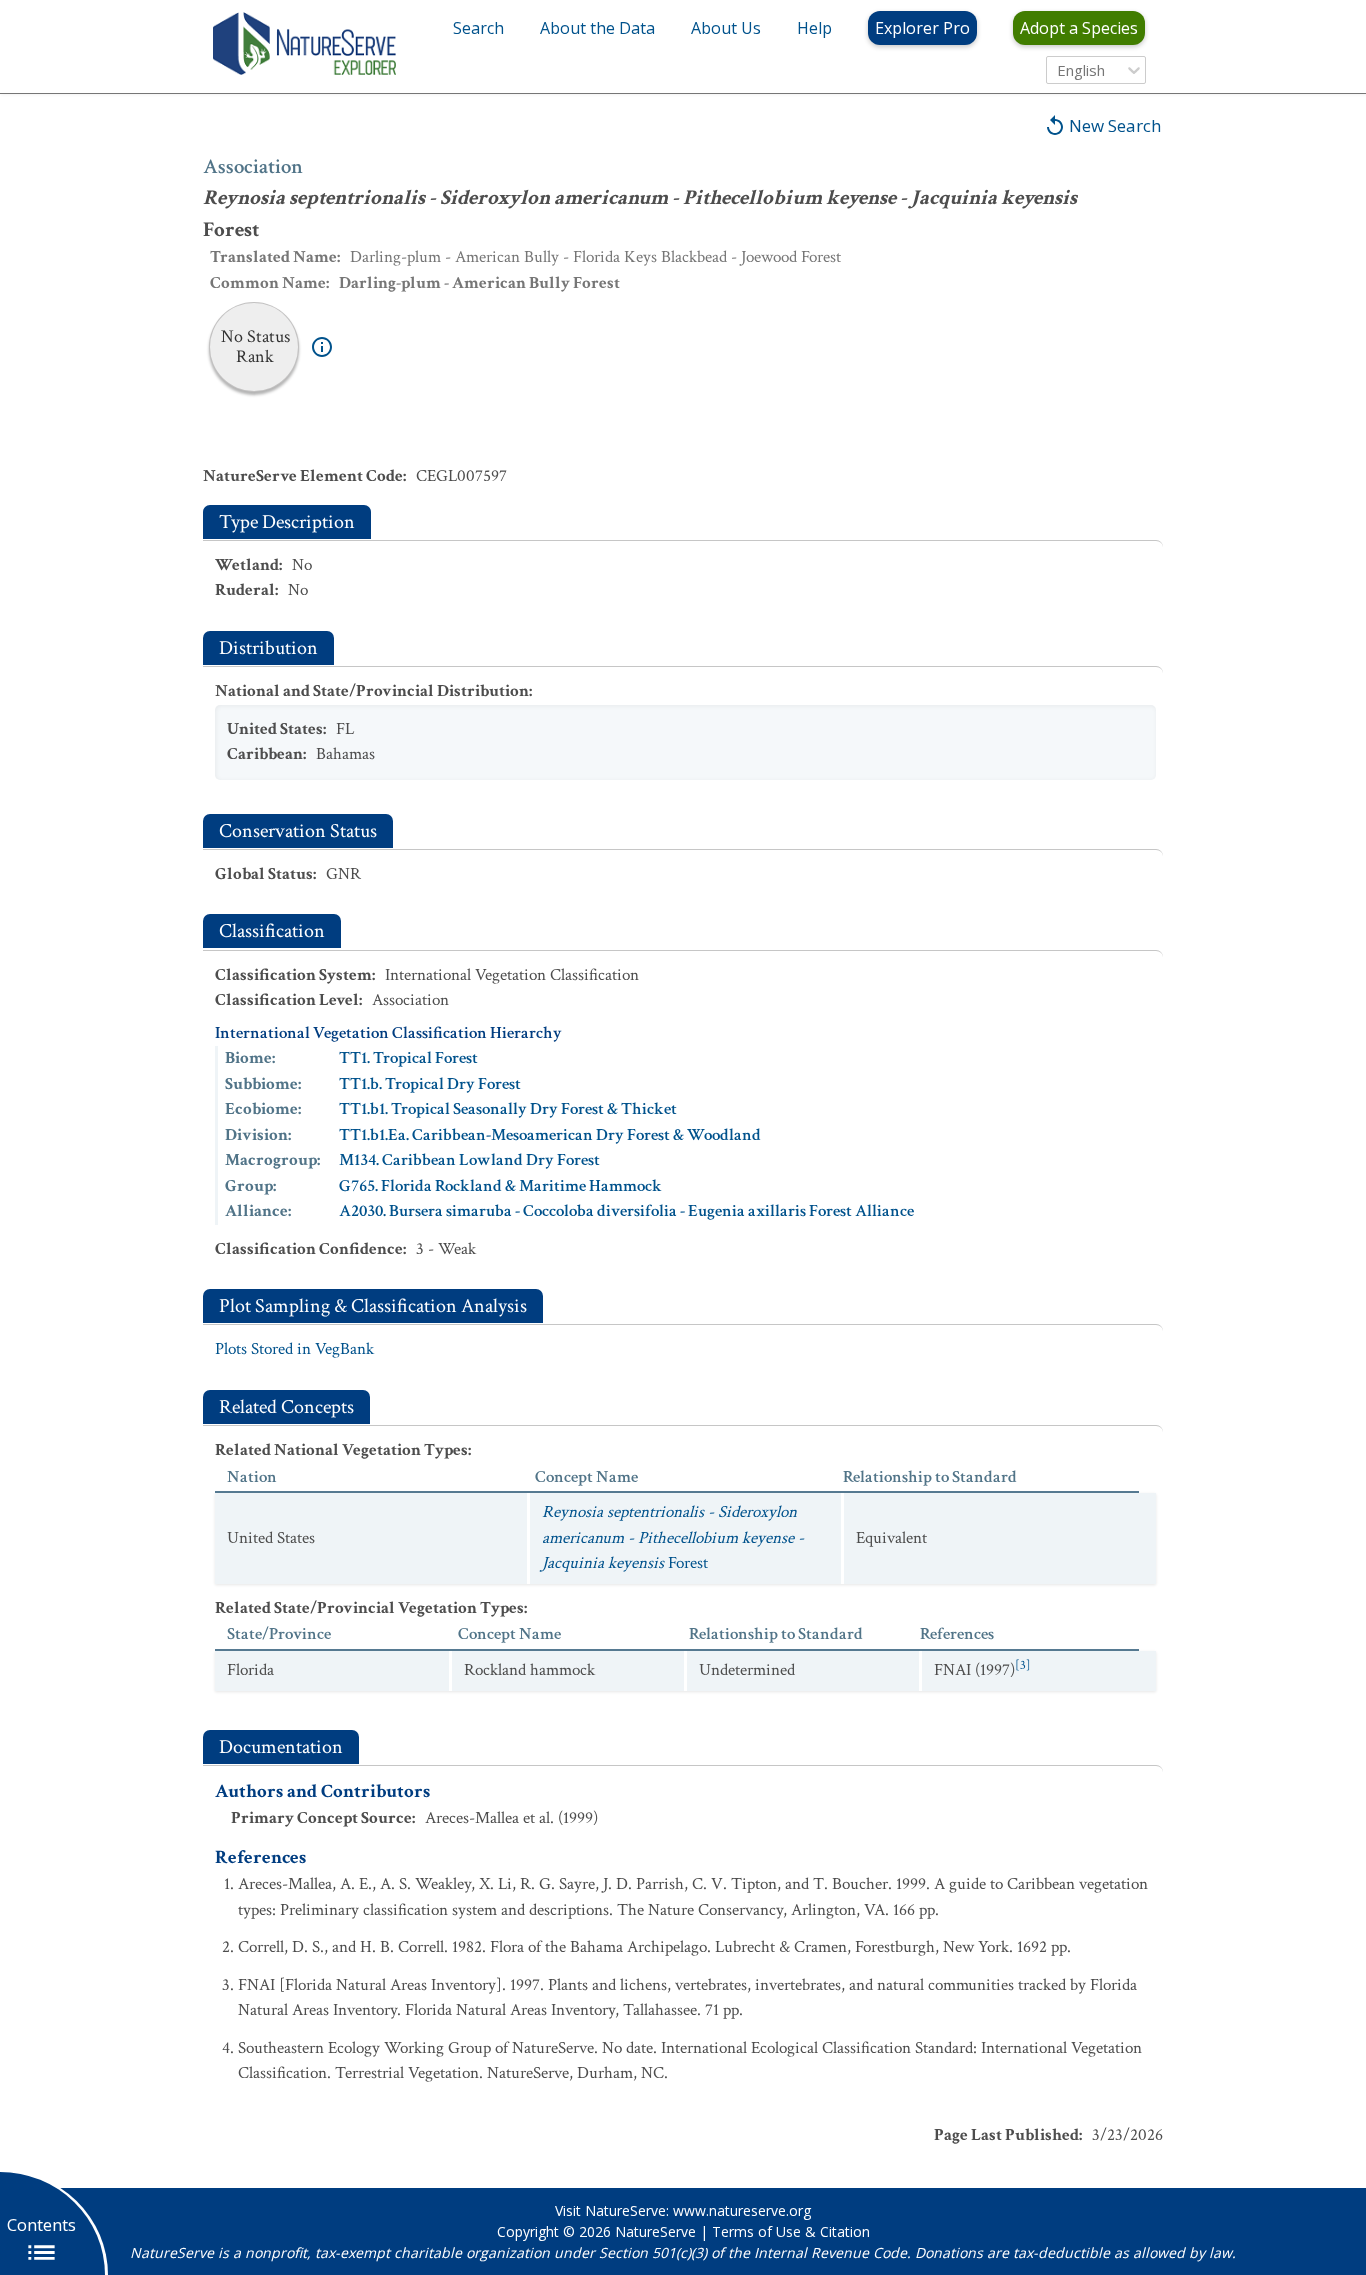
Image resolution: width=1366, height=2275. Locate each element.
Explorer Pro (922, 28)
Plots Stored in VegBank (294, 1349)
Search (478, 28)
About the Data (597, 28)
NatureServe (655, 2231)
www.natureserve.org (742, 2210)
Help (814, 28)
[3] (1023, 1665)
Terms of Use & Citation (791, 2231)
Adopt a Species (1079, 28)
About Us (726, 28)
